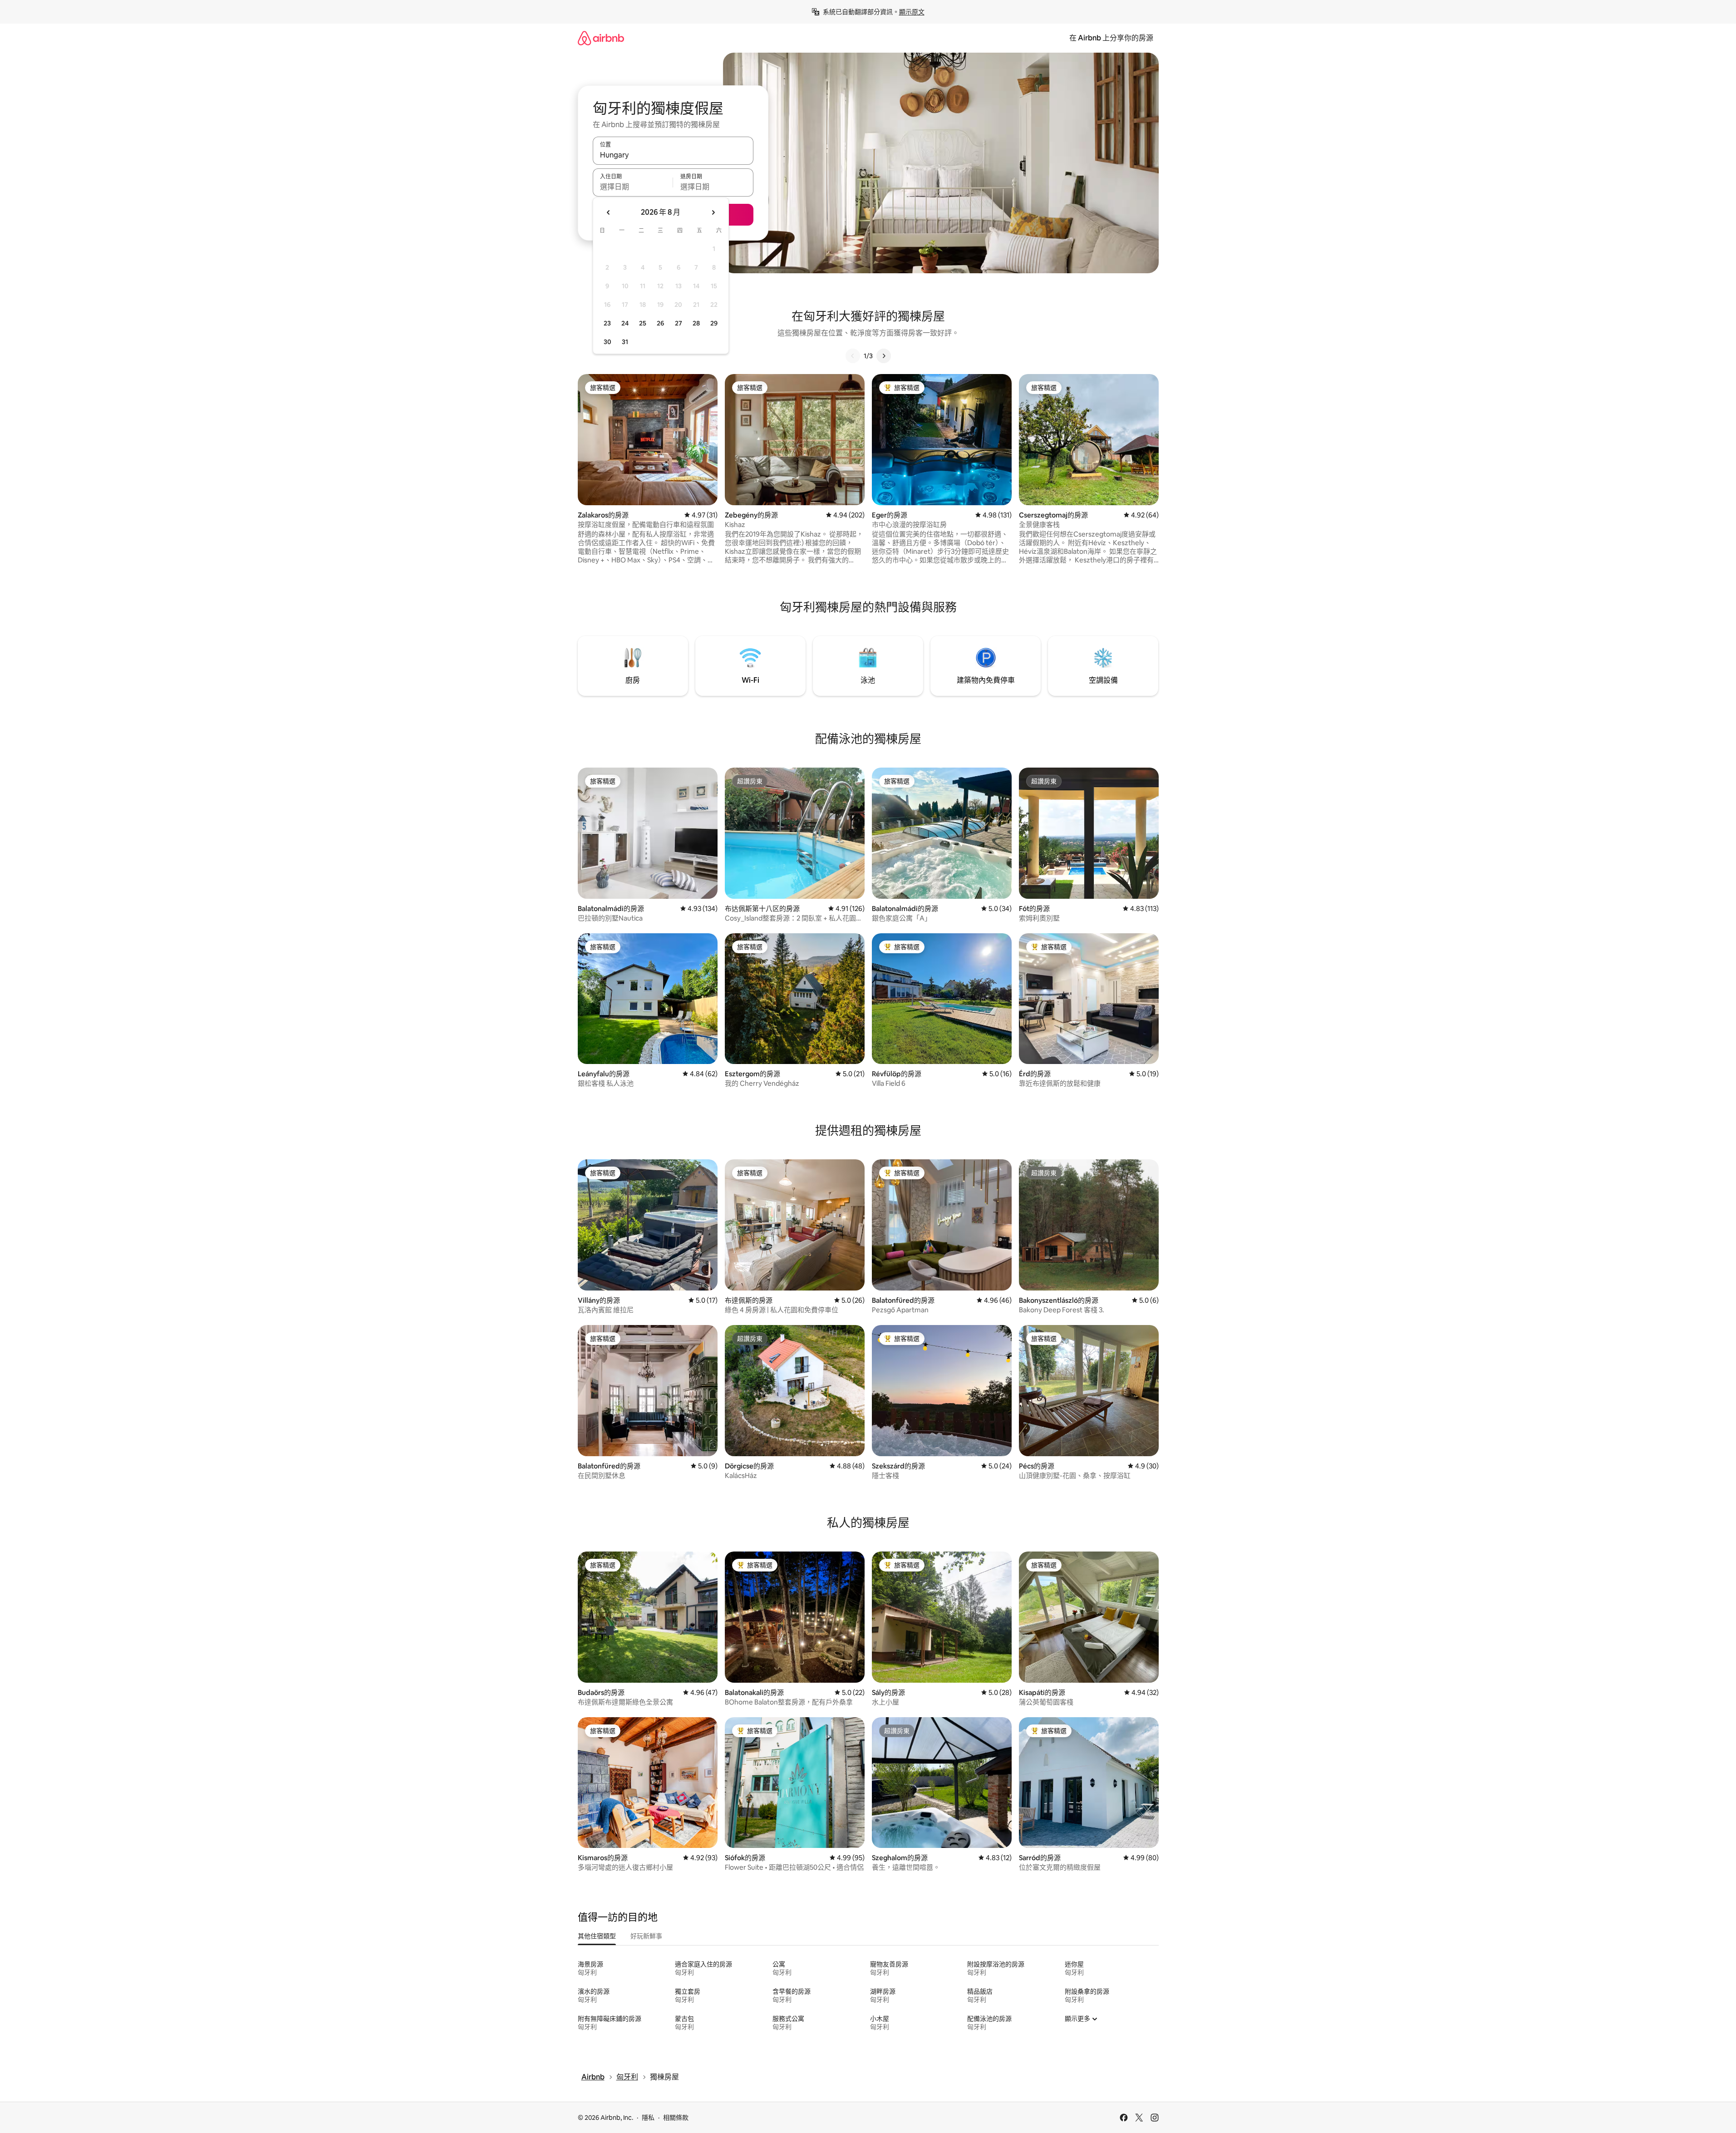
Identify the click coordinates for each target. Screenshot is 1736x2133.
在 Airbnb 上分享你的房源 (1111, 38)
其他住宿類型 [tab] (597, 1936)
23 (607, 323)
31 (625, 342)
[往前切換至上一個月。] (609, 212)
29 (714, 323)
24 (625, 323)
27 (679, 323)
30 (607, 342)
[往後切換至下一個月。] (713, 212)
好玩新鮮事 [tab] (646, 1936)
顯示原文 (912, 12)
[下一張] (884, 356)
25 (643, 323)
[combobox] (673, 155)
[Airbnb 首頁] (601, 38)
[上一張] (853, 356)
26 (660, 323)
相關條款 (676, 2118)
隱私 (648, 2118)
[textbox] (633, 187)
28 (696, 323)
